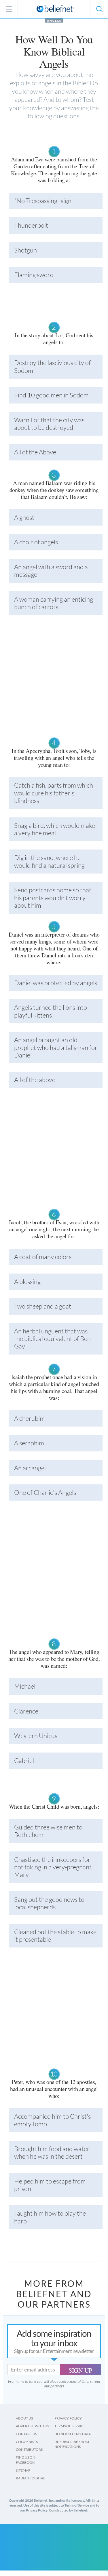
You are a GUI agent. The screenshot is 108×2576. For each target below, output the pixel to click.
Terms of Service (70, 2426)
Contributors (29, 2449)
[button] (99, 9)
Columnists (27, 2442)
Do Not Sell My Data (73, 2434)
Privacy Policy (68, 2418)
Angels (54, 21)
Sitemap (23, 2470)
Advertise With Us (32, 2426)
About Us (24, 2418)
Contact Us (26, 2434)
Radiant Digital (30, 2478)
